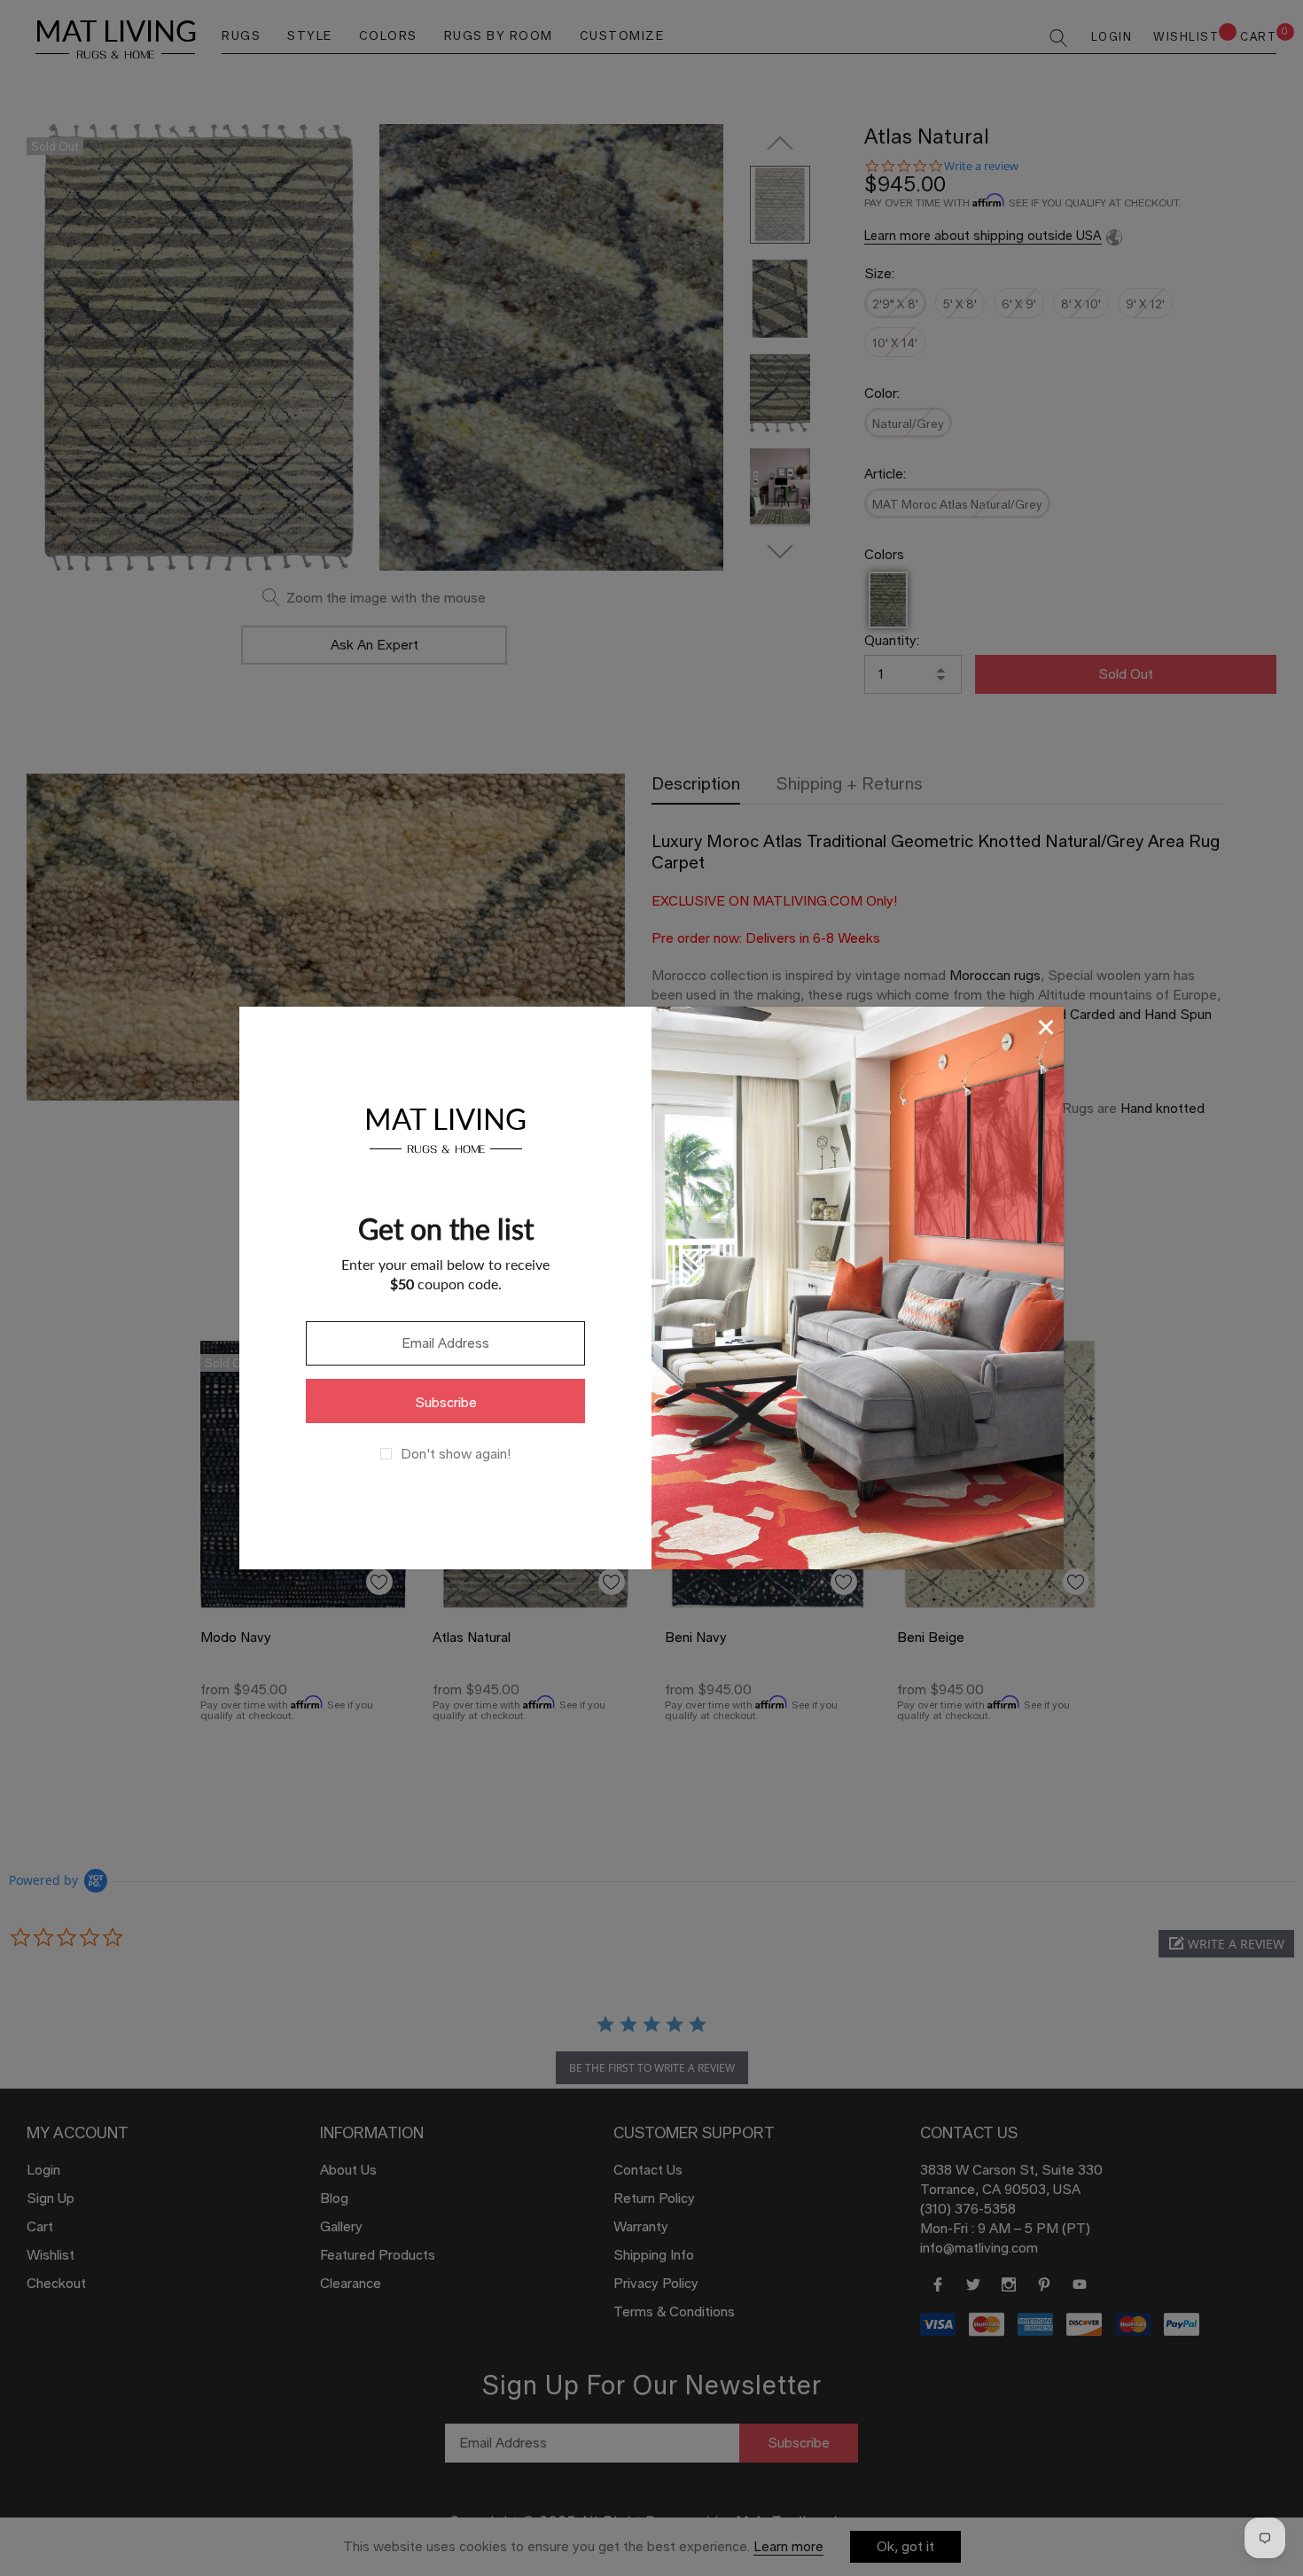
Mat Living (445, 1128)
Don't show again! (456, 1454)
